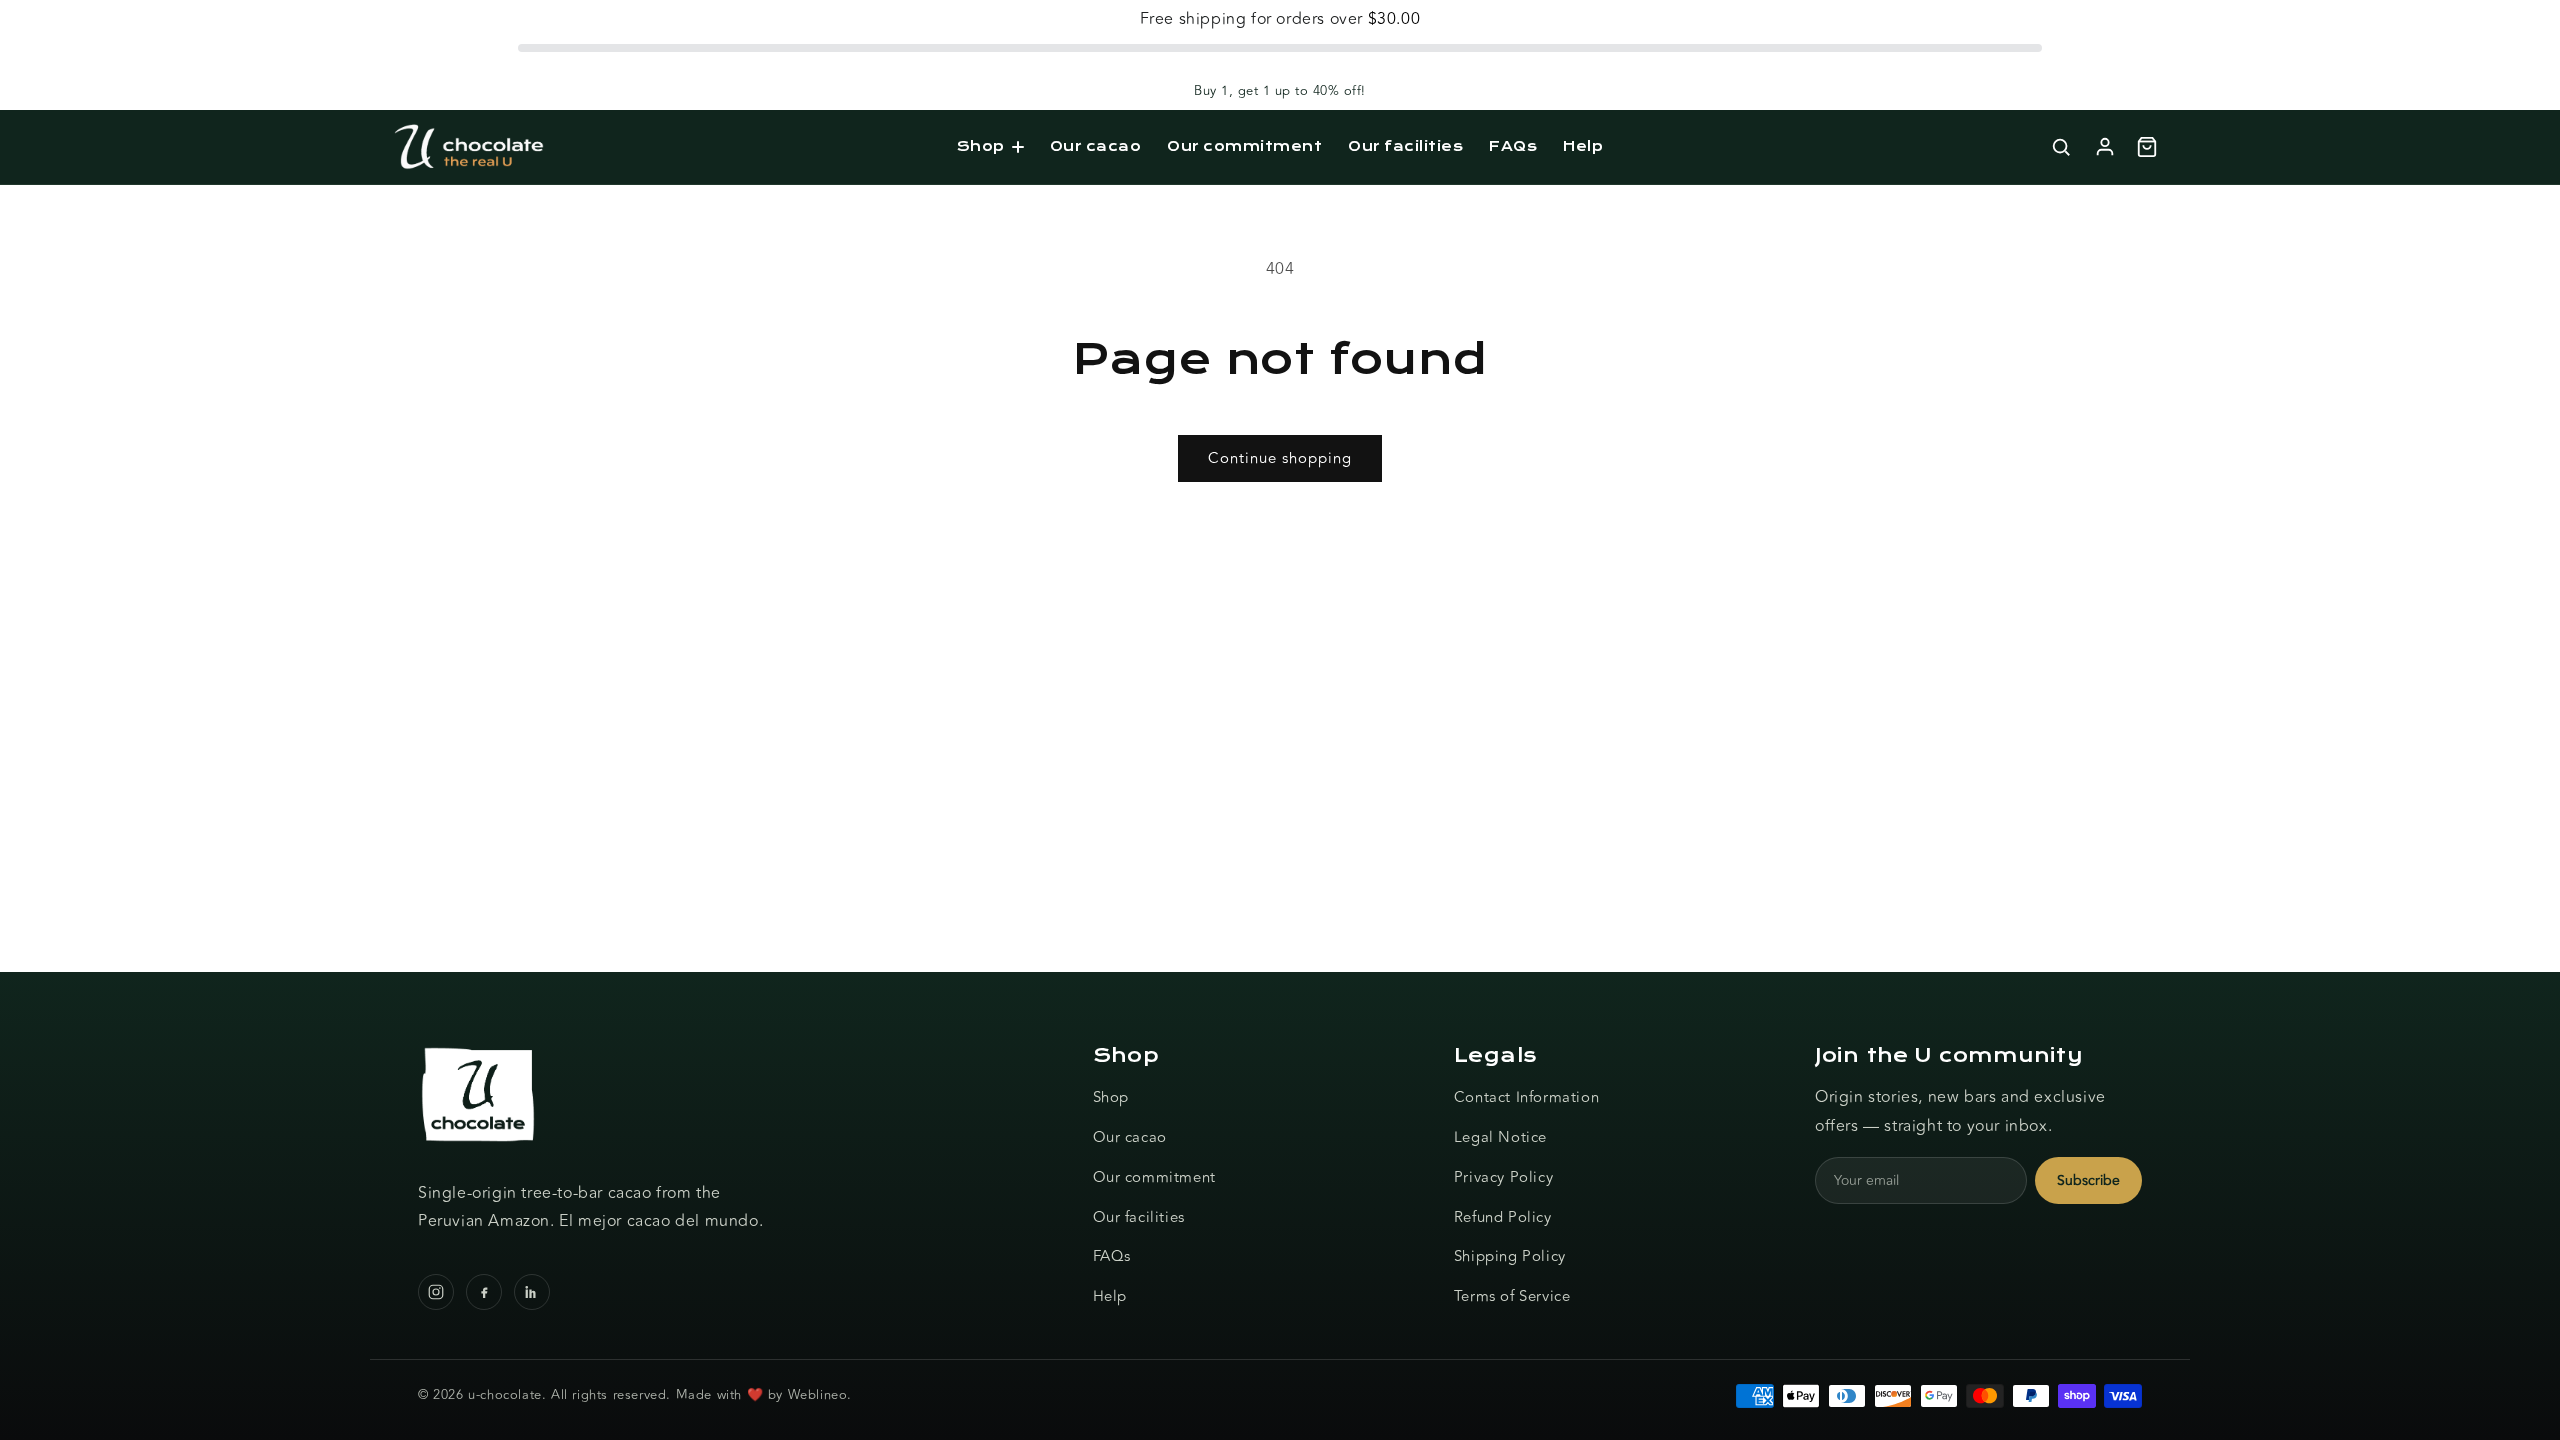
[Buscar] (2061, 147)
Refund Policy (1503, 1217)
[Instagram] (436, 1292)
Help (1583, 146)
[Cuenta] (2105, 147)
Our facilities (1405, 146)
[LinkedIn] (532, 1292)
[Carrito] (2147, 147)
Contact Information (1526, 1097)
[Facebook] (484, 1292)
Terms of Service (1512, 1296)
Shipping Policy (1510, 1256)
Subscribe (2088, 1180)
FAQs (1513, 146)
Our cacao (1096, 146)
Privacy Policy (1503, 1177)
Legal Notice (1500, 1137)
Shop (981, 146)
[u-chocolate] (469, 146)
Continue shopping (1280, 458)
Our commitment (1244, 146)
